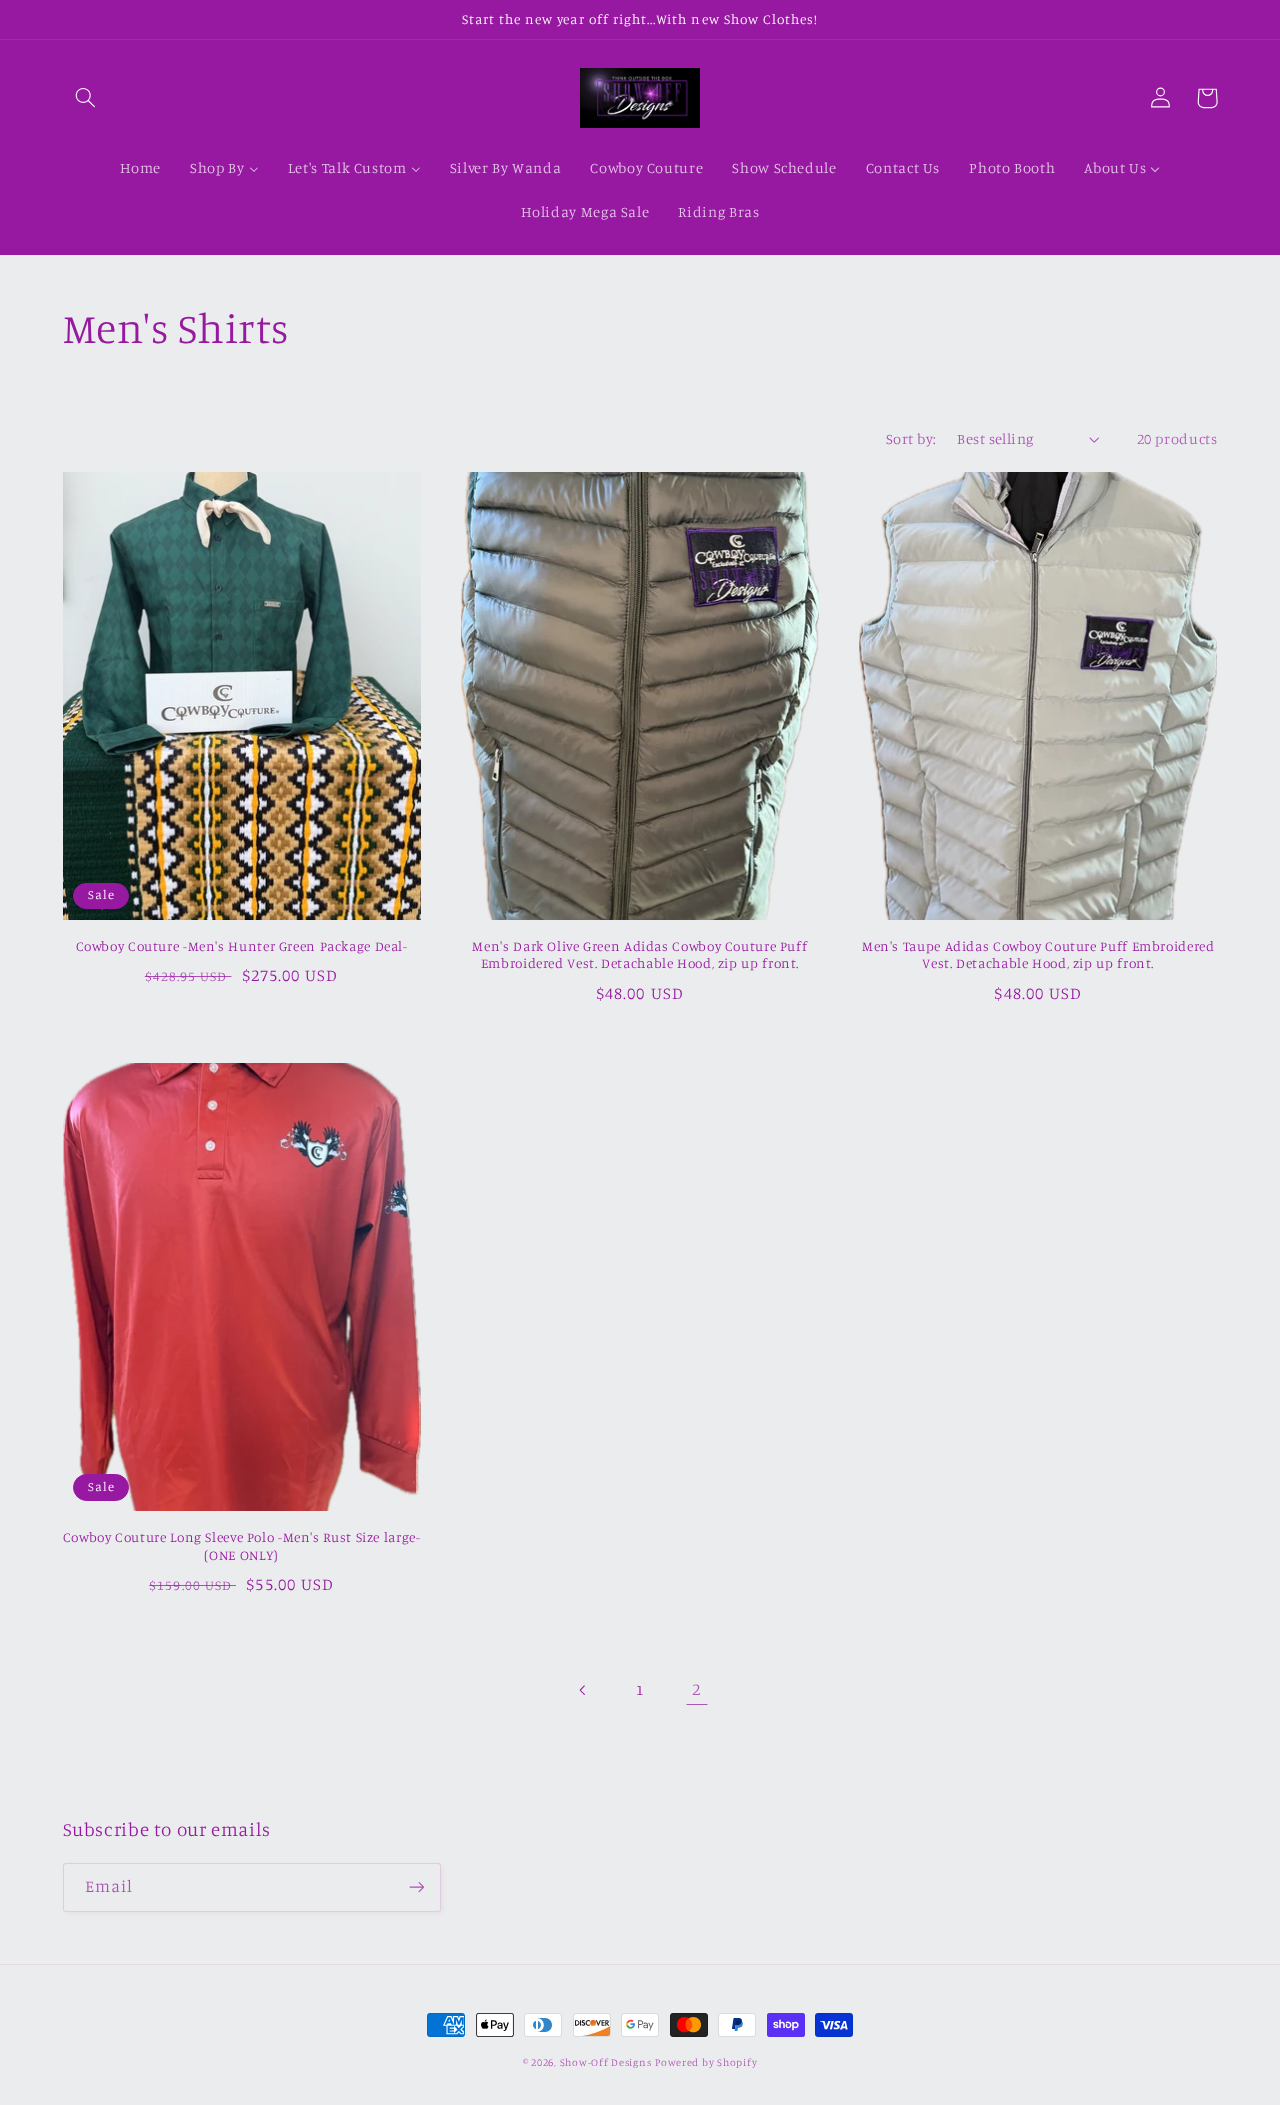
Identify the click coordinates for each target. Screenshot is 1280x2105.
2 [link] (696, 1689)
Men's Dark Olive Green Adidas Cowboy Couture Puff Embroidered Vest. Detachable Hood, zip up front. (639, 955)
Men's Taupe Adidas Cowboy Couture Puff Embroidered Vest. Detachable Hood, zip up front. (1038, 955)
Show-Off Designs (606, 2062)
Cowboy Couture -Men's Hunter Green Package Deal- (242, 946)
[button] (86, 98)
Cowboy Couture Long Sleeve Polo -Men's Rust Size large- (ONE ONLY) (242, 1546)
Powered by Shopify (706, 2062)
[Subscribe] (416, 1887)
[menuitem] (140, 169)
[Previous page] (583, 1690)
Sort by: (911, 438)
